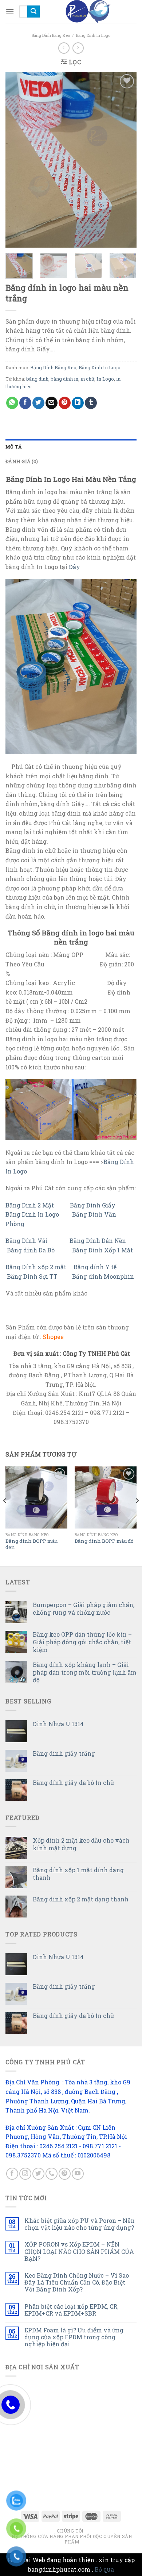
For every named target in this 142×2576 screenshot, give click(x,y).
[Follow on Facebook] (12, 2174)
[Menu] (10, 12)
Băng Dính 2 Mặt (30, 1205)
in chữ (87, 379)
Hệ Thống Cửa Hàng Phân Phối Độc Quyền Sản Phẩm (72, 2539)
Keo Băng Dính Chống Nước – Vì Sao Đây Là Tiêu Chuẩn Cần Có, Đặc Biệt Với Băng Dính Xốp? (77, 2282)
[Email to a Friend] (52, 403)
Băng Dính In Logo (93, 35)
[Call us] (52, 2174)
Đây (74, 567)
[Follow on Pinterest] (65, 2174)
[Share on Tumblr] (91, 403)
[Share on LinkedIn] (78, 403)
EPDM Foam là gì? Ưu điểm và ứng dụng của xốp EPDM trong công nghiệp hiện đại (74, 2337)
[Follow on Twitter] (38, 2174)
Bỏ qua (104, 2569)
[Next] (125, 160)
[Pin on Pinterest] (65, 403)
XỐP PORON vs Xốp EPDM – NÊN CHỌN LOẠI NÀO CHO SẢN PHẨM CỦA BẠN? (79, 2251)
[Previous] (17, 160)
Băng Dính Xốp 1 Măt (103, 1250)
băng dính (37, 379)
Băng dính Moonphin (103, 1276)
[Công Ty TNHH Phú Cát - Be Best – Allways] (88, 12)
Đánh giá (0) (22, 461)
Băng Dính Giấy (93, 1205)
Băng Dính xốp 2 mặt (36, 1267)
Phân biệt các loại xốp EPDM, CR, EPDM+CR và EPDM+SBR (71, 2310)
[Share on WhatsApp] (12, 403)
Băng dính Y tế (95, 1267)
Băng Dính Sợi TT (33, 1276)
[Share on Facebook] (25, 403)
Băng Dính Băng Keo (51, 35)
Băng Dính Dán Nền (98, 1241)
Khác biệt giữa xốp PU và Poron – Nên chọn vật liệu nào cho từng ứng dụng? (80, 2224)
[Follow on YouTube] (78, 2174)
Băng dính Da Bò (31, 1250)
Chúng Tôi (70, 2531)
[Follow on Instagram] (25, 2174)
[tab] (71, 447)
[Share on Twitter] (38, 403)
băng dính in (64, 379)
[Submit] (33, 12)
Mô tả (14, 447)
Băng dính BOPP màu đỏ (104, 1541)
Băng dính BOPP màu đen (31, 1544)
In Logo (105, 379)
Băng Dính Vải (27, 1241)
